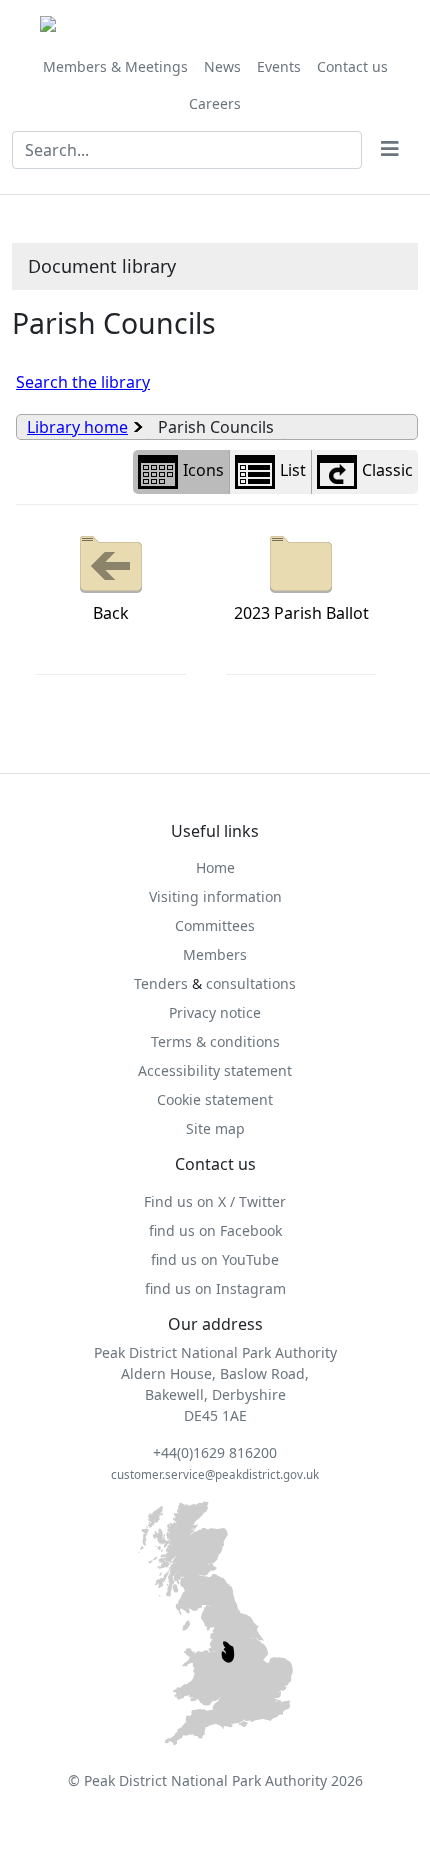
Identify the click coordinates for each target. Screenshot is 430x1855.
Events (279, 66)
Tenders (161, 983)
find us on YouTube (215, 1259)
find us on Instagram (215, 1288)
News (222, 66)
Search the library (83, 382)
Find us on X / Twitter (215, 1201)
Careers (215, 103)
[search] (390, 150)
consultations (251, 983)
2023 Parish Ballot (301, 613)
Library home (77, 427)
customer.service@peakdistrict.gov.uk (215, 1474)
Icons (203, 470)
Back (111, 613)
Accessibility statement (215, 1070)
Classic (387, 470)
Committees (215, 925)
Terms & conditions (215, 1041)
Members (215, 954)
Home (215, 867)
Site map (215, 1128)
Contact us (352, 66)
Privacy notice (215, 1012)
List (293, 470)
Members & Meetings (115, 66)
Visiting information (215, 896)
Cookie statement (215, 1099)
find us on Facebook (215, 1230)
